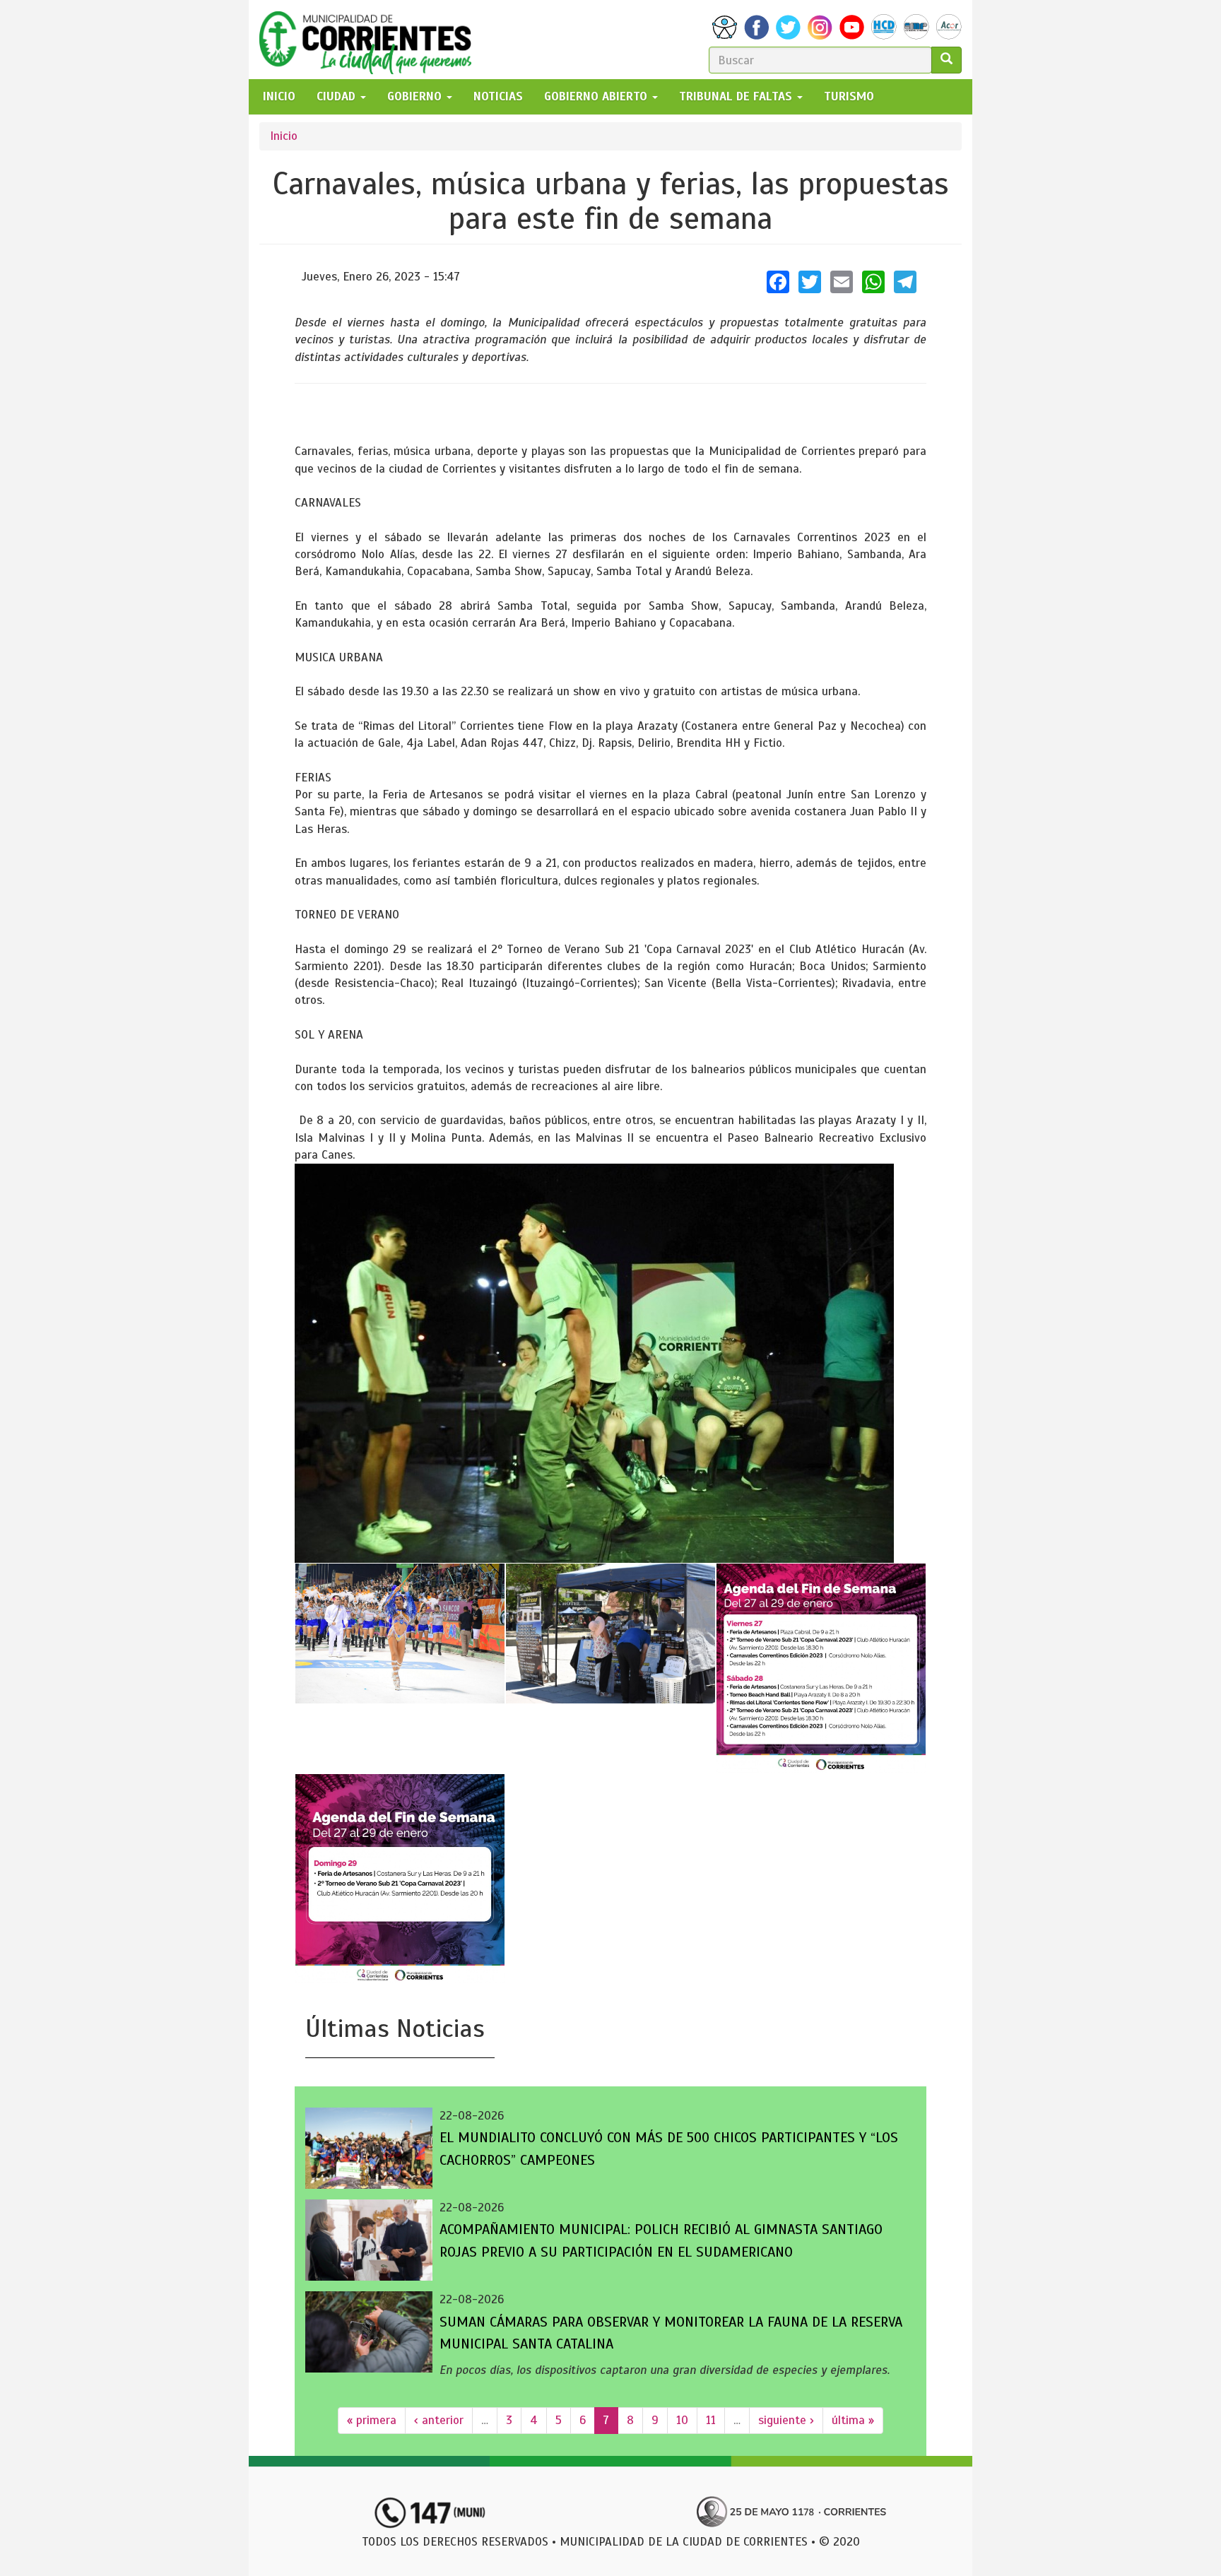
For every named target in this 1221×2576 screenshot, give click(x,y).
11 (711, 2420)
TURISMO (849, 96)
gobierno (416, 96)
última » (853, 2420)
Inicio (284, 136)
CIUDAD (338, 96)
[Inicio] (371, 40)
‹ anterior (439, 2420)
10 (682, 2420)
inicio (279, 96)
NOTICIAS (498, 96)
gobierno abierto (597, 96)
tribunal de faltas (737, 96)
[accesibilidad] (725, 27)
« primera (372, 2420)
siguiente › (786, 2420)
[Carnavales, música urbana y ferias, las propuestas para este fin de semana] (594, 1363)
